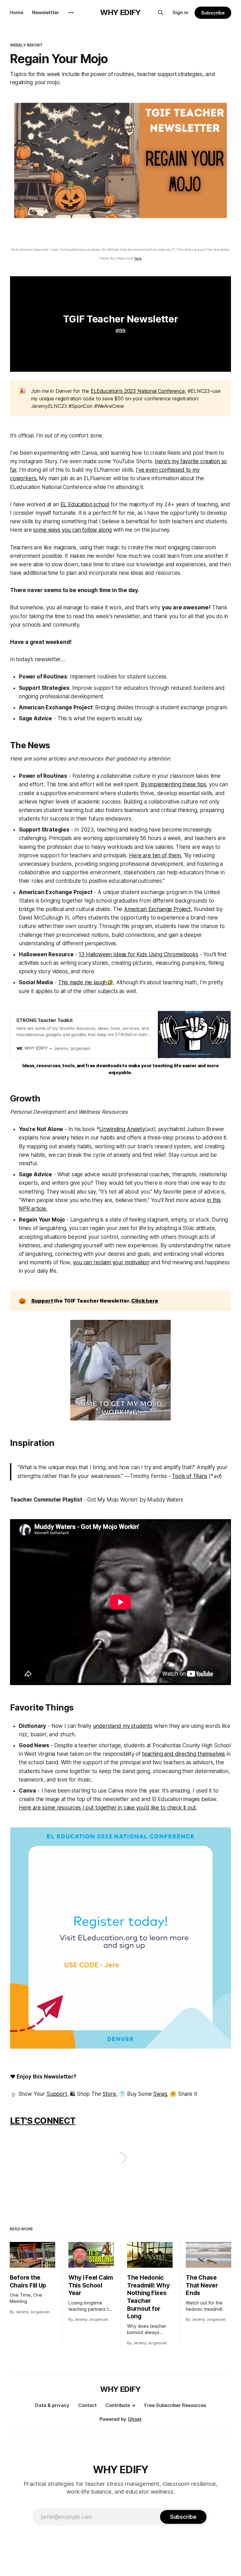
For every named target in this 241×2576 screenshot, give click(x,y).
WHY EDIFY (120, 13)
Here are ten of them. (155, 855)
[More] (71, 13)
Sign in (180, 12)
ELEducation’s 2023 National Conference (138, 391)
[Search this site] (161, 13)
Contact (87, 2405)
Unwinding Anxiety (122, 1129)
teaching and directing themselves (184, 1754)
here (138, 258)
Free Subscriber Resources (175, 2405)
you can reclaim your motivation (111, 1262)
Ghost (135, 2419)
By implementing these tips (174, 784)
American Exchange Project (157, 909)
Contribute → (120, 2405)
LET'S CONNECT (43, 2121)
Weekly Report (27, 45)
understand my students (123, 1726)
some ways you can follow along (72, 530)
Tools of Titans (190, 1476)
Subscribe (213, 13)
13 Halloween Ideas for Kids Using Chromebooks (138, 954)
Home (16, 12)
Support (57, 2094)
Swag (160, 2094)
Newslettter (46, 12)
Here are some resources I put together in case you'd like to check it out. (108, 1808)
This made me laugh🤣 (86, 982)
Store (109, 2094)
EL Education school (85, 504)
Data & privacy (52, 2405)
